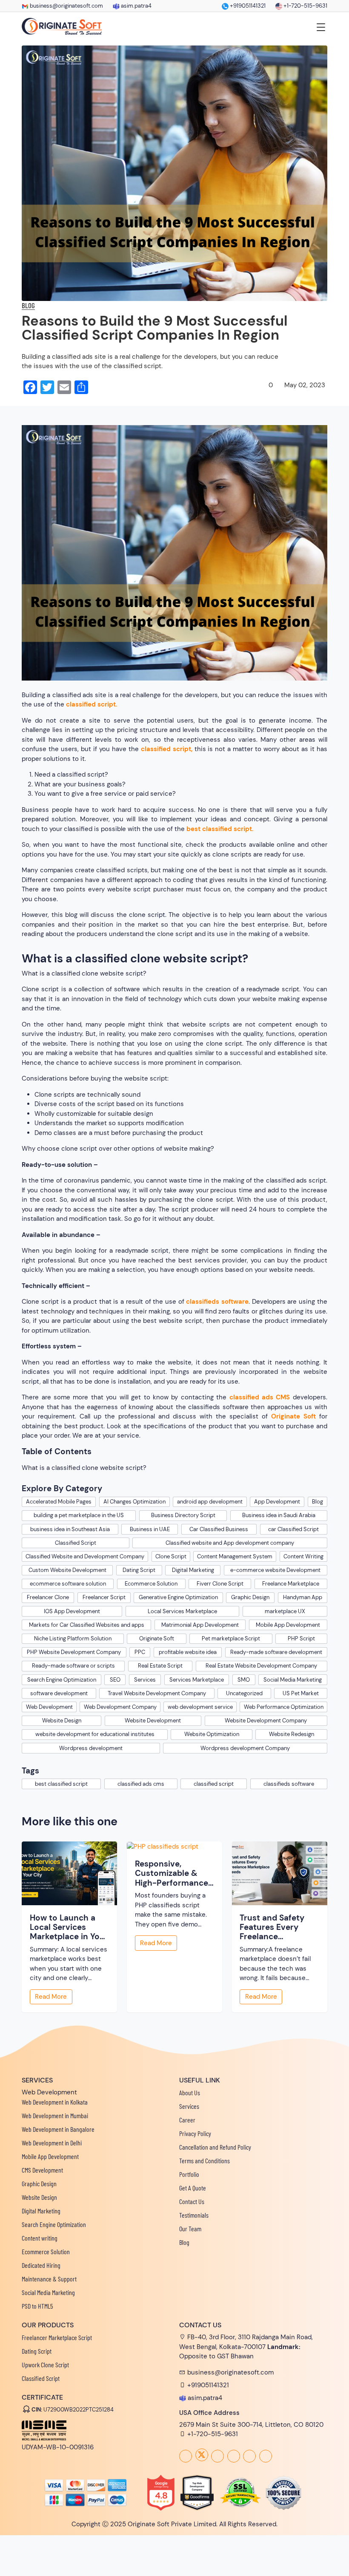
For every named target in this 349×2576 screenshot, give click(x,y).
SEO (115, 1680)
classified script (214, 1784)
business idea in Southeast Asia (70, 1529)
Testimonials (194, 2215)
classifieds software (217, 1302)
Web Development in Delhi (52, 2143)
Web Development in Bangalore (58, 2129)
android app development (210, 1502)
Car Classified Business (219, 1529)
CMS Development (42, 2170)
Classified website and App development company (230, 1543)
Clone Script (171, 1556)
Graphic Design (250, 1597)
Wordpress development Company (245, 1748)
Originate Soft (293, 1416)
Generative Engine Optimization (178, 1597)
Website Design (62, 1721)
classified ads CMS (260, 1397)
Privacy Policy (195, 2133)
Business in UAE (150, 1529)
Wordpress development (91, 1748)
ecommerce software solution (68, 1584)
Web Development (49, 1707)
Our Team (190, 2228)
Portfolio (189, 2174)
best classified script (61, 1784)
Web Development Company (120, 1707)
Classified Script (76, 1543)
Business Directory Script (183, 1515)
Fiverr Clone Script (220, 1584)
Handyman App (303, 1597)
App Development (277, 1502)
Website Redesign (292, 1734)
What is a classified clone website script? (84, 1468)
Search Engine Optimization (62, 1680)
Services (145, 1680)
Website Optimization (212, 1734)
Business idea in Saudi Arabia (279, 1515)
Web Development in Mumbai (55, 2115)
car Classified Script (293, 1529)
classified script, (167, 749)
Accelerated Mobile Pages (59, 1502)
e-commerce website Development (275, 1570)
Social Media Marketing (293, 1680)
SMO (244, 1680)
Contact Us (192, 2201)
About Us (190, 2092)
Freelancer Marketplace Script (57, 2337)
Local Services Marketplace (182, 1611)
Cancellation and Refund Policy (215, 2147)
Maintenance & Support (49, 2279)
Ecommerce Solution (151, 1584)
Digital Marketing (193, 1570)
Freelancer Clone (48, 1597)
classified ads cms (141, 1784)
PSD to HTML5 (37, 2306)
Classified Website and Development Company (85, 1556)
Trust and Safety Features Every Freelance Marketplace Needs (277, 1928)
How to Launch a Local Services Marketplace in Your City (69, 1928)
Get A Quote (193, 2188)
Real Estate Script (160, 1666)
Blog (318, 1502)
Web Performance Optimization (284, 1707)
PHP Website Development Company (74, 1652)
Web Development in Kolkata (55, 2102)
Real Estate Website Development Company (261, 1666)
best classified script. (220, 829)
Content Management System (235, 1556)
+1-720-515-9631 (305, 6)
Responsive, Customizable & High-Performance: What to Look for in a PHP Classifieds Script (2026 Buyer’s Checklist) (173, 1874)
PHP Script (301, 1638)
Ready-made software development (276, 1652)
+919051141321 (247, 6)
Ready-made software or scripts (73, 1666)
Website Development (153, 1721)
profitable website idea (188, 1652)
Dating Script (139, 1570)
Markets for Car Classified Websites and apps (87, 1625)
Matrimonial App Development (200, 1625)
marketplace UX (285, 1611)
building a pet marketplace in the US (79, 1515)
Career (187, 2120)
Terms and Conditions (205, 2160)
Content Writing (303, 1556)
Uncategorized (244, 1693)
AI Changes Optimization (134, 1502)
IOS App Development (72, 1611)
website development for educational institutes (95, 1734)
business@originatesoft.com (66, 6)
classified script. (92, 704)
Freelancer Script (104, 1597)
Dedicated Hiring (41, 2265)
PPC (140, 1652)
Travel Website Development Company (157, 1693)
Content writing (40, 2238)
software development (59, 1693)
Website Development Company (266, 1721)
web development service (200, 1707)
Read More (51, 1997)
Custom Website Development (67, 1570)
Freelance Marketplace (291, 1584)
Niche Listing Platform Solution (73, 1638)
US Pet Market (301, 1693)
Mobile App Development (288, 1625)
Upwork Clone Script (45, 2365)
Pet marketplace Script (231, 1638)
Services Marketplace (197, 1680)
